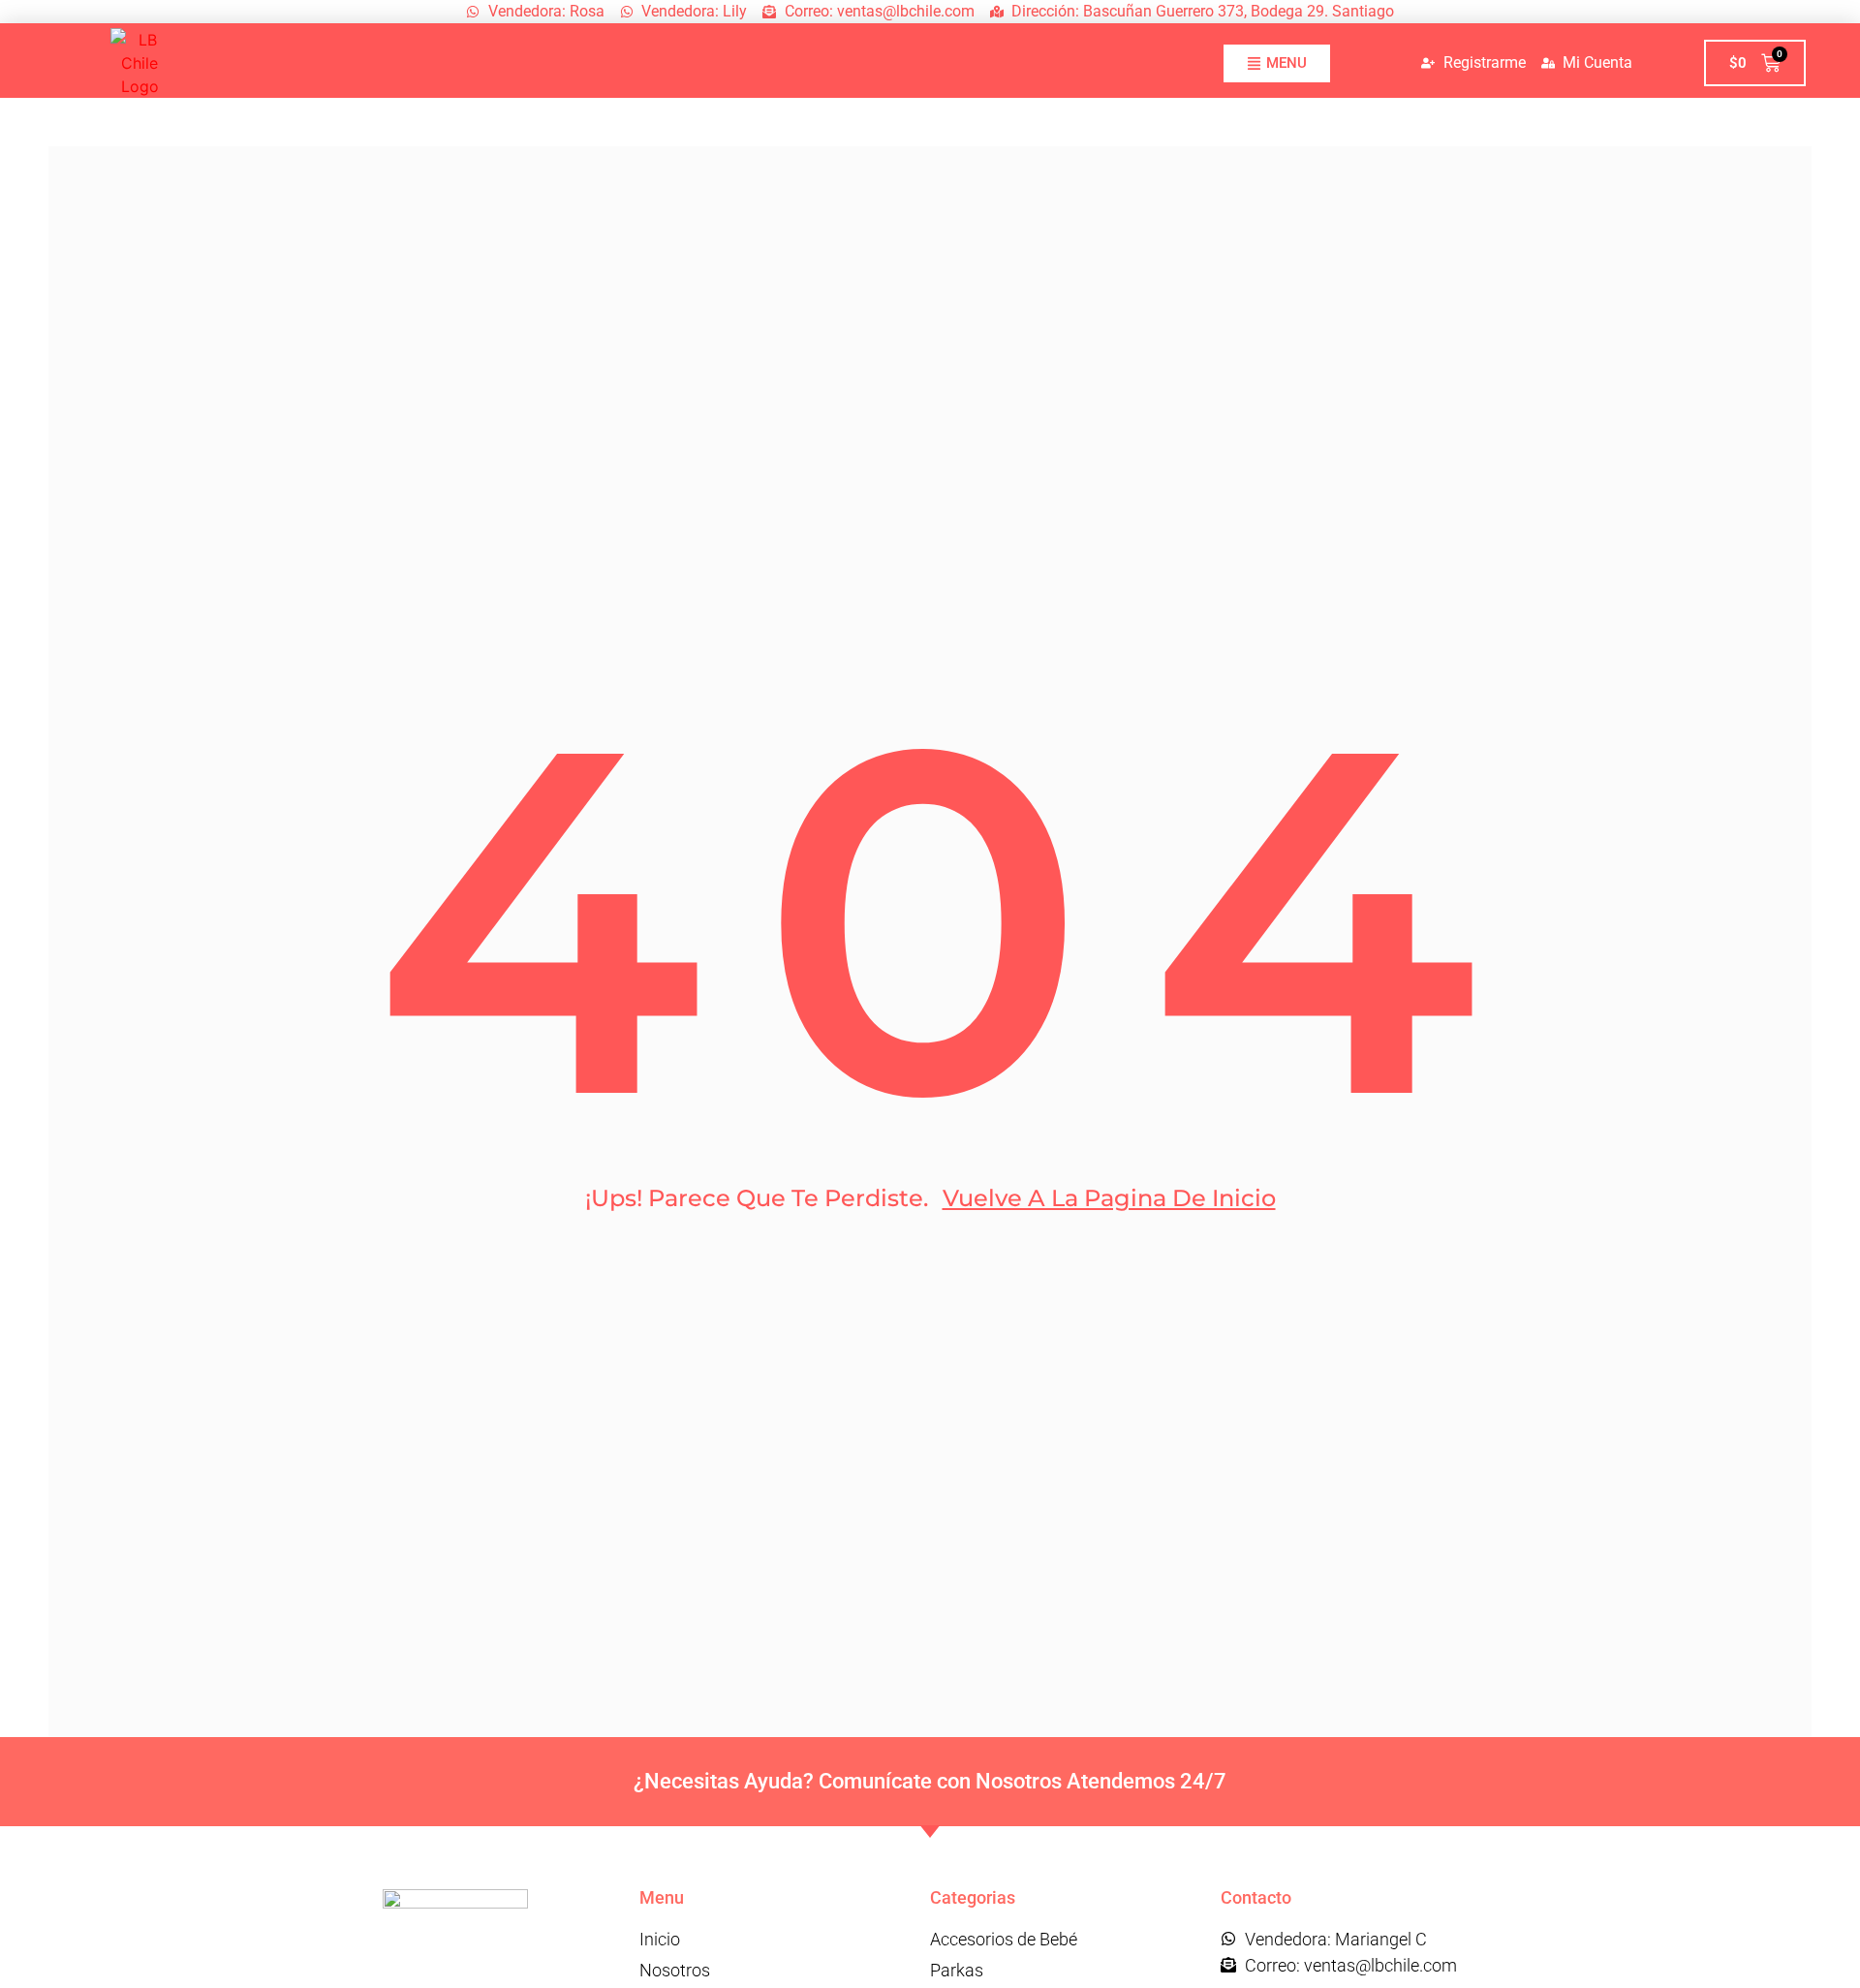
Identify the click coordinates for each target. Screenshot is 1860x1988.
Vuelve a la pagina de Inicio (1109, 1198)
